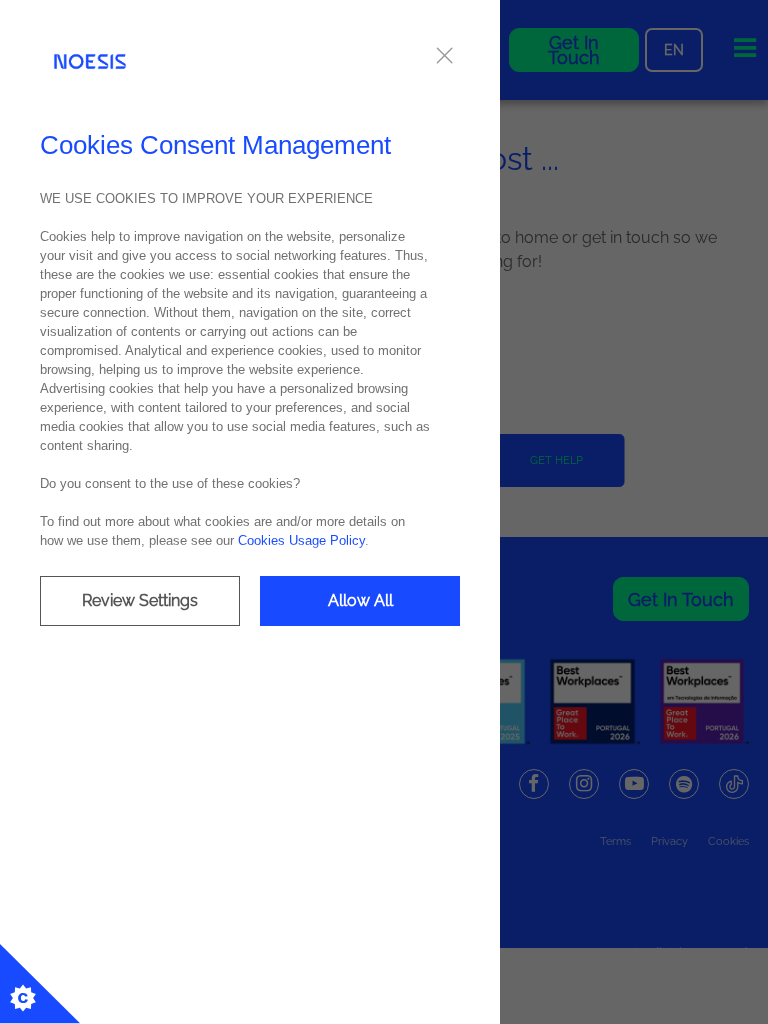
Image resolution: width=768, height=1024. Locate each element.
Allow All (360, 600)
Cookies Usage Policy (301, 540)
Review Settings (140, 600)
